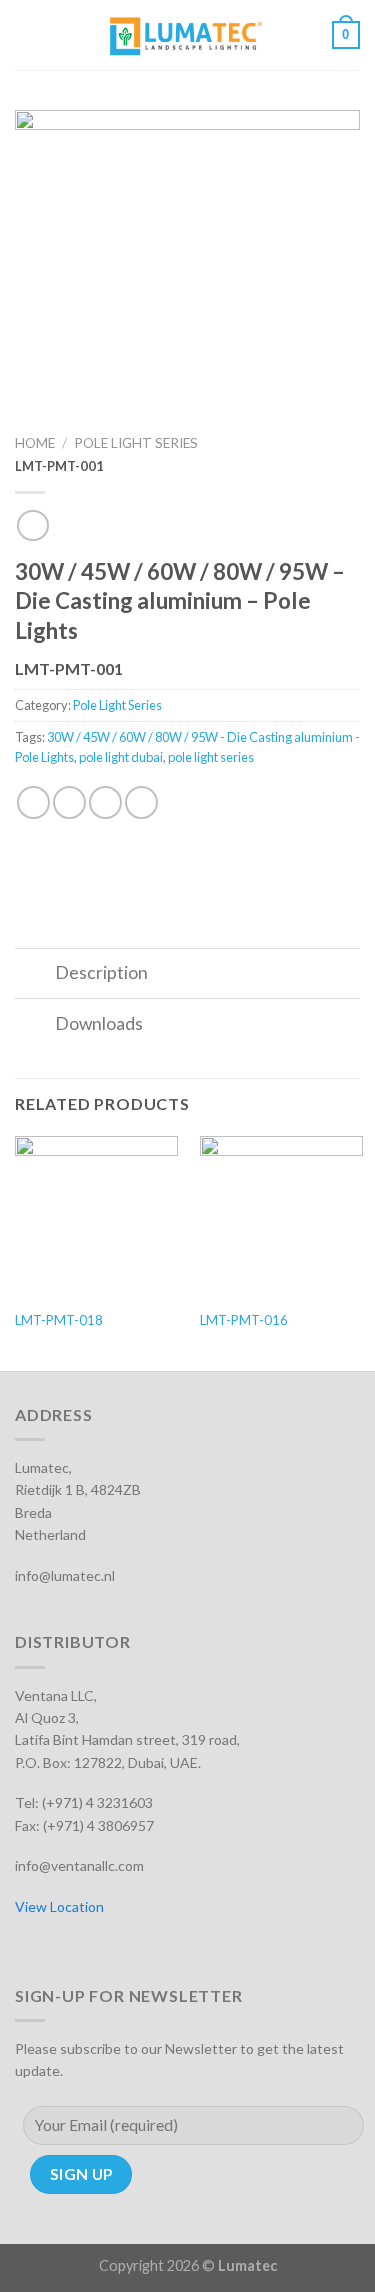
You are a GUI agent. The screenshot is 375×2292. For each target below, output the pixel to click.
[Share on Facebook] (69, 802)
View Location (59, 1906)
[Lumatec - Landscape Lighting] (185, 35)
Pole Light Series (136, 443)
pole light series (211, 757)
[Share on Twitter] (105, 802)
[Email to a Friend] (141, 802)
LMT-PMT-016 (244, 1320)
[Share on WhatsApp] (33, 802)
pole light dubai (121, 757)
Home (35, 443)
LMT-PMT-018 (59, 1320)
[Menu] (27, 34)
